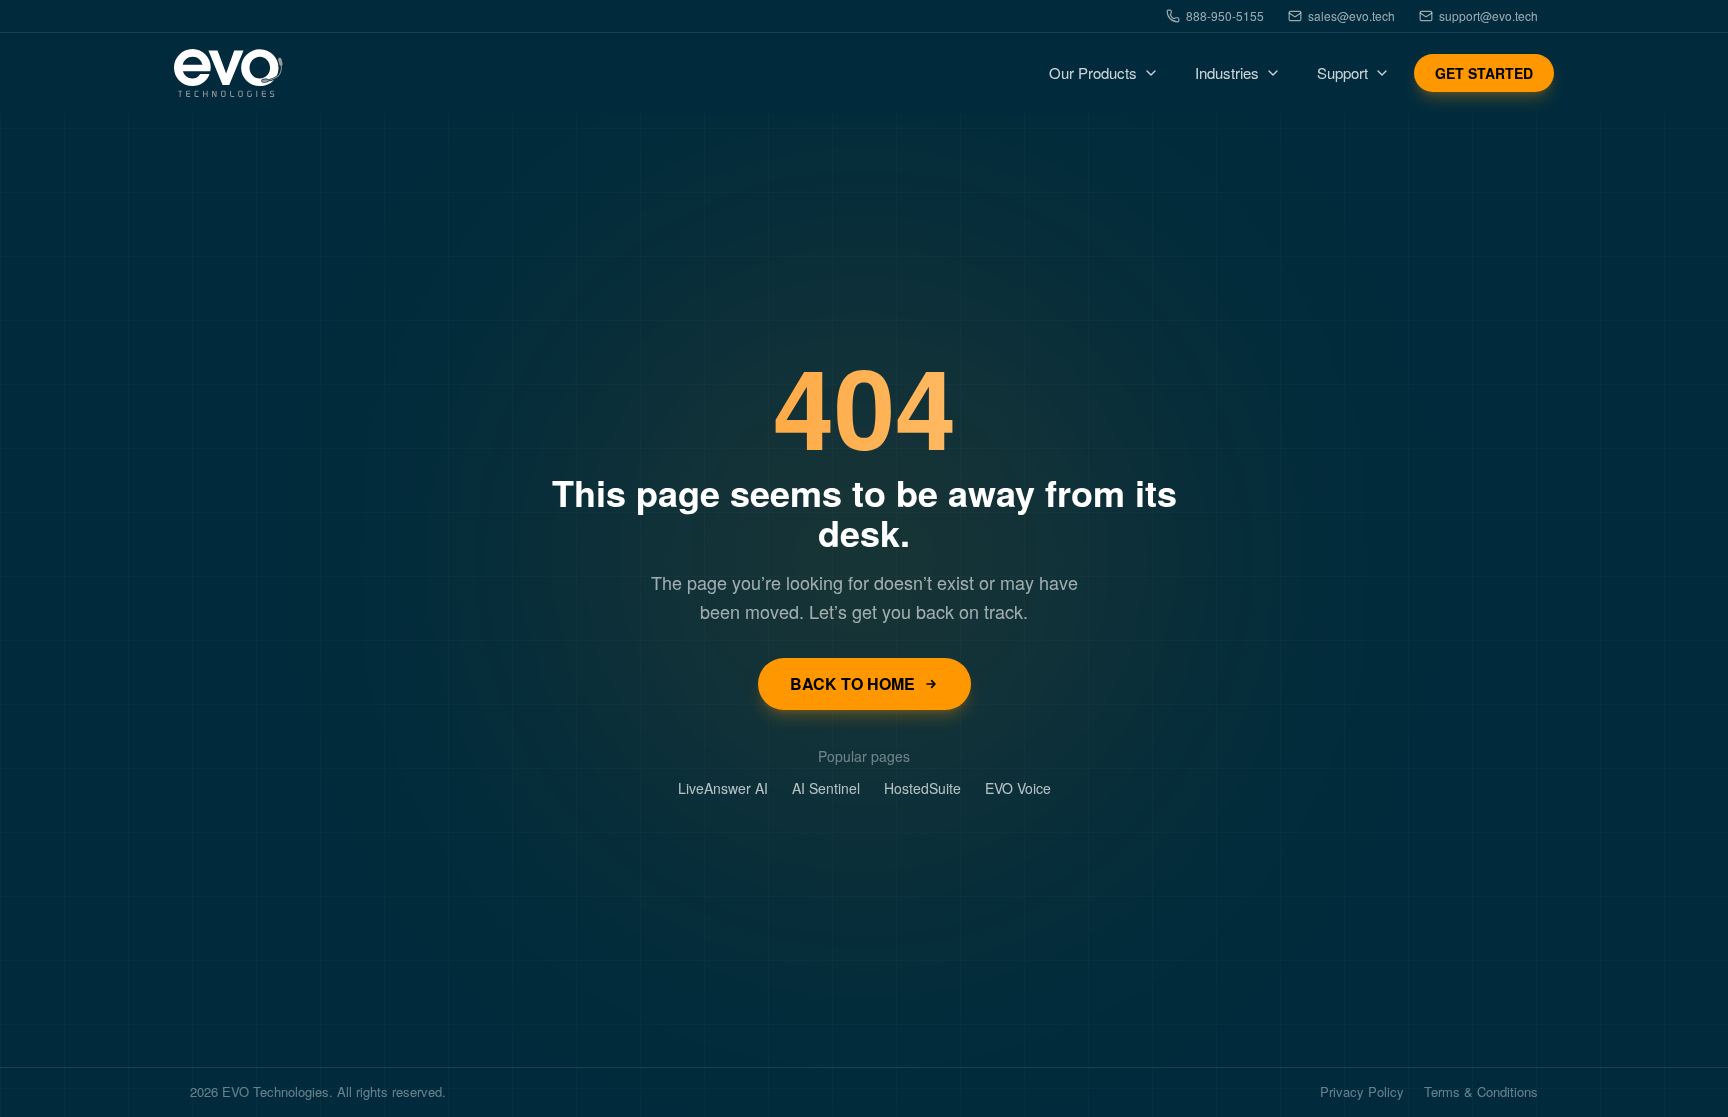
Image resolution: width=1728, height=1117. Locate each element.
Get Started (1484, 73)
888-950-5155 (1225, 16)
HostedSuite (922, 788)
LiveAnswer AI (723, 788)
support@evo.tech (1488, 16)
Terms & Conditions (1481, 1092)
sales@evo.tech (1351, 16)
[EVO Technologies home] (228, 73)
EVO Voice (1018, 788)
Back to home (852, 683)
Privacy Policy (1362, 1092)
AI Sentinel (826, 788)
